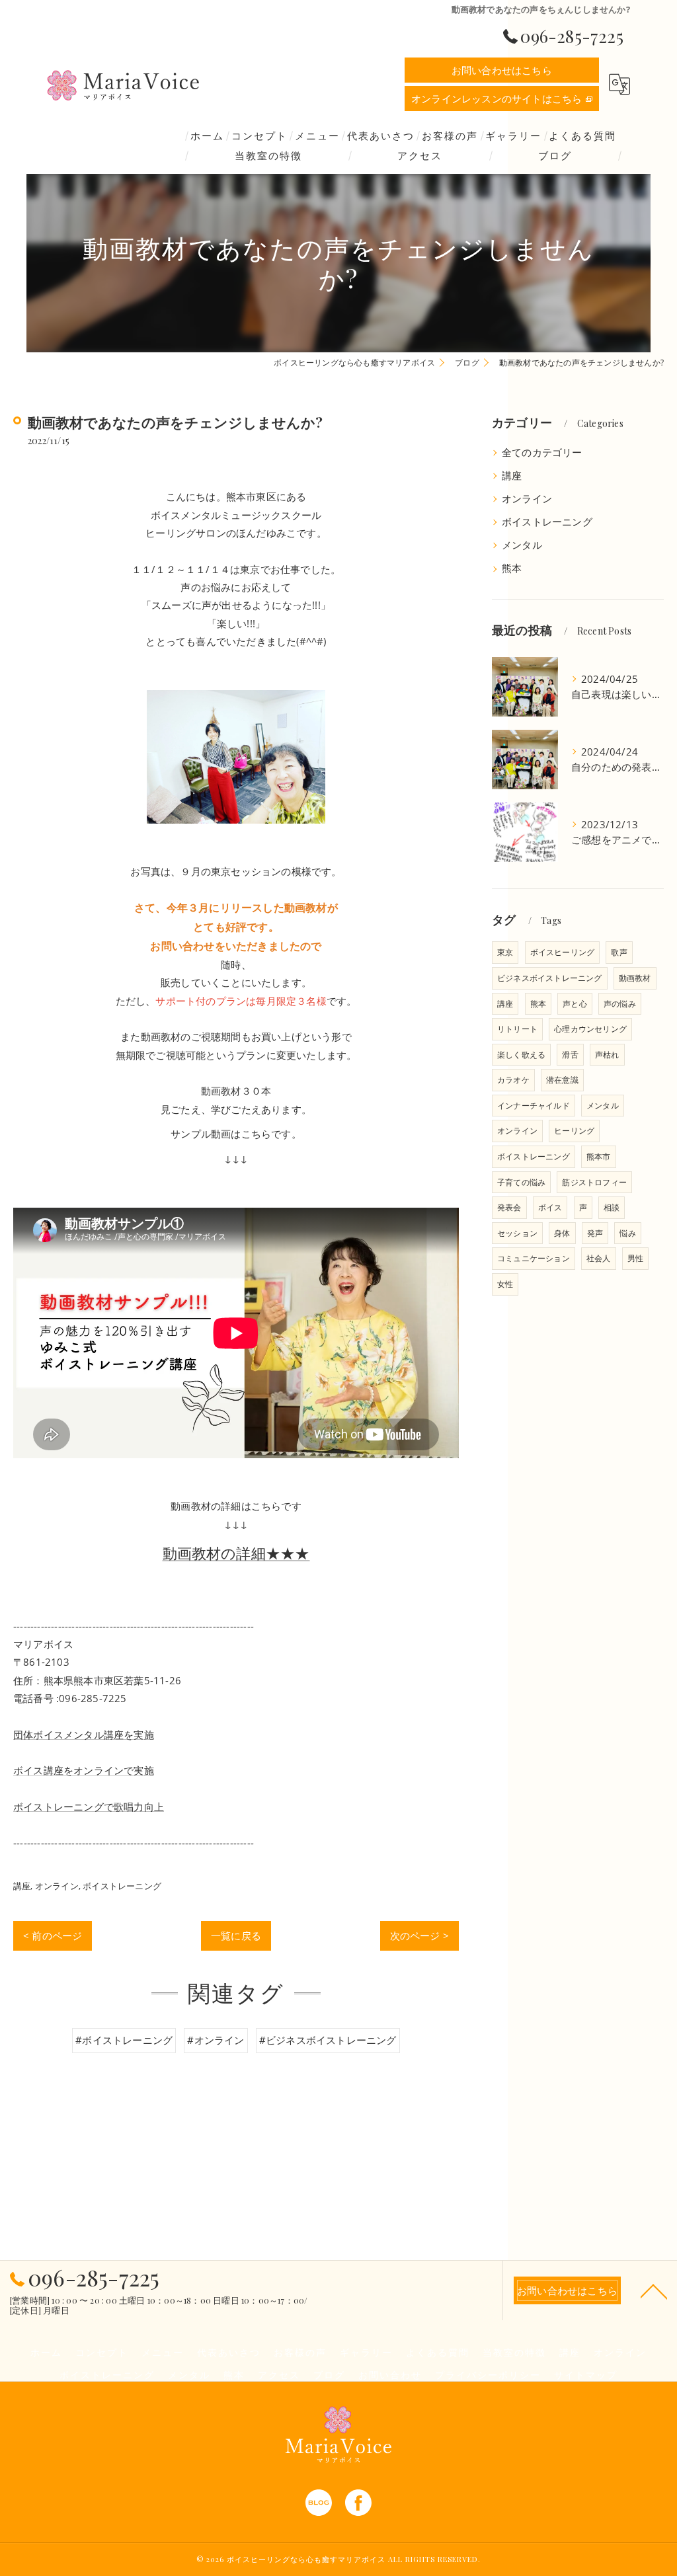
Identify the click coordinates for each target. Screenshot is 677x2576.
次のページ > (419, 1935)
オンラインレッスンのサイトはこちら (497, 98)
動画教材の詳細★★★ (236, 1553)
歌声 (619, 952)
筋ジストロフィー (594, 1182)
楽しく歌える (521, 1055)
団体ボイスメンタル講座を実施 (84, 1735)
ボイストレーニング (122, 1886)
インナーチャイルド (534, 1106)
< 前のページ (53, 1935)
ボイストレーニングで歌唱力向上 (89, 1807)
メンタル (522, 545)
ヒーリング (574, 1131)
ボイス (550, 1207)
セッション (517, 1233)
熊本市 (599, 1156)
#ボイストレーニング (124, 2040)
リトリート (517, 1029)
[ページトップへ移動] (654, 2290)
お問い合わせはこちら (502, 70)
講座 (22, 1886)
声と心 (575, 1004)
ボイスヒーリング (563, 952)
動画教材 (635, 978)
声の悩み (620, 1004)
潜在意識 (562, 1080)
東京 (505, 952)
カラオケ (513, 1080)
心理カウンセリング (590, 1029)
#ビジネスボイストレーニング (328, 2040)
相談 (612, 1207)
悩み (627, 1233)
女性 (505, 1284)
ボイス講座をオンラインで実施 (84, 1770)
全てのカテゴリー (542, 452)
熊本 (512, 568)
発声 (595, 1233)
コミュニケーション (534, 1258)
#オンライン (216, 2040)
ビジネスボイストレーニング (550, 978)
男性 (635, 1258)
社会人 (599, 1258)
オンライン (57, 1886)
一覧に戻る (236, 1935)
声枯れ (607, 1055)
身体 (562, 1233)
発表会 (509, 1207)
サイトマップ (586, 2374)
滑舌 (570, 1055)
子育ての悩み (521, 1182)
